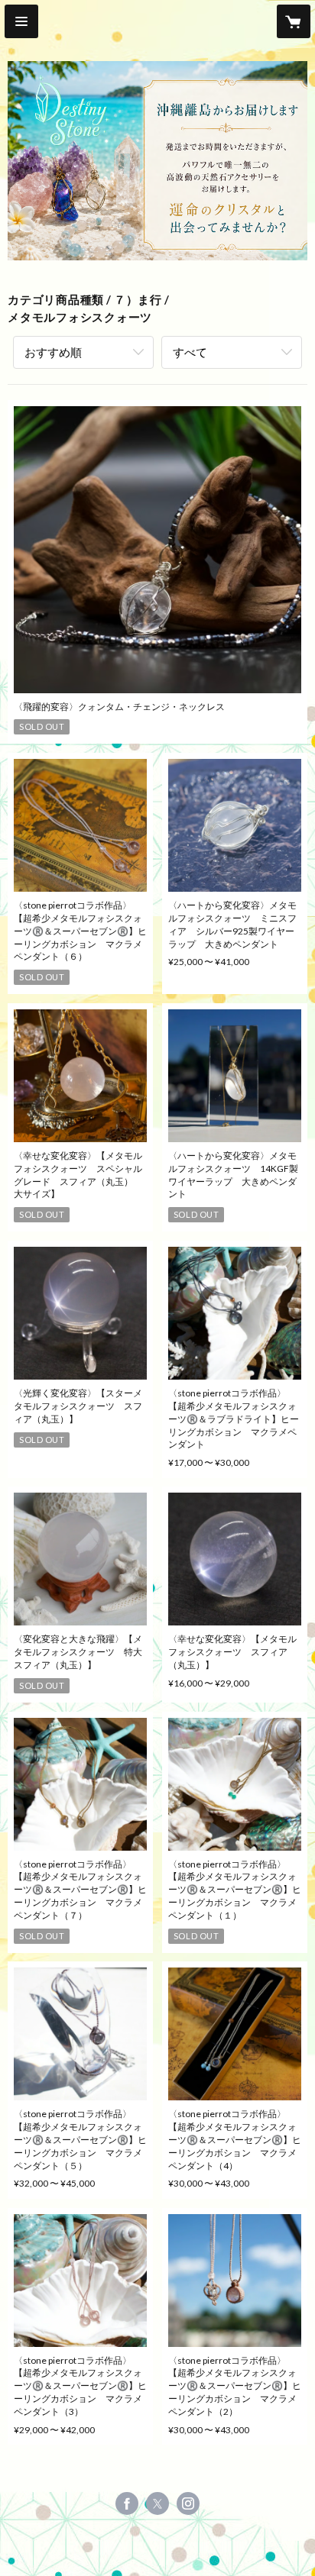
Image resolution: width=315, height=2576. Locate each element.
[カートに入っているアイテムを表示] (294, 21)
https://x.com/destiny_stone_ (157, 2503)
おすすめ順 (53, 352)
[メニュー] (21, 21)
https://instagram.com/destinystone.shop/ (188, 2503)
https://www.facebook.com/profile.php (127, 2503)
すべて (190, 352)
